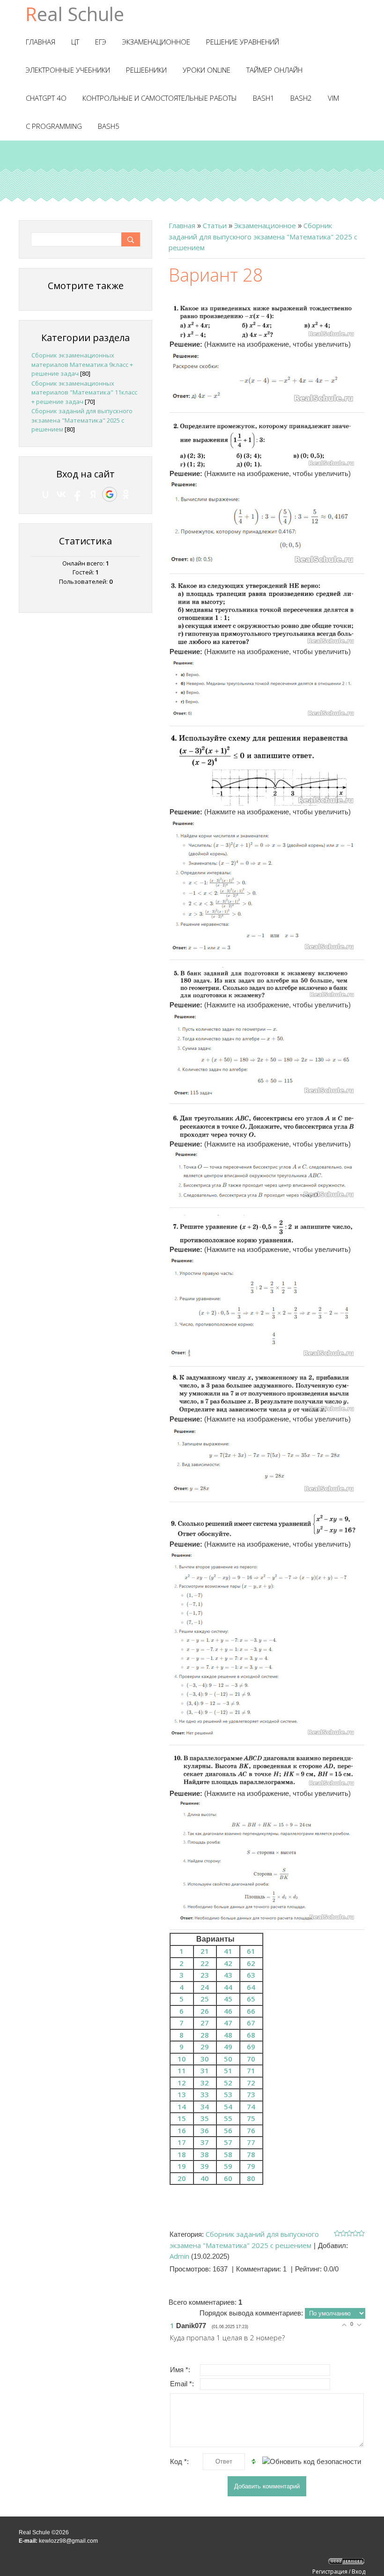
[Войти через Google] (110, 494)
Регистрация (330, 2572)
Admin (179, 2256)
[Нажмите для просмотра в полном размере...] (263, 317)
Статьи (215, 225)
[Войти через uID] (45, 494)
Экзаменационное (265, 225)
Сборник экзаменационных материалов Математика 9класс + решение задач (82, 364)
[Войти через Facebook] (77, 494)
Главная (182, 225)
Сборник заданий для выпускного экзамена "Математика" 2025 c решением (263, 236)
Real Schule (75, 14)
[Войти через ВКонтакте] (61, 494)
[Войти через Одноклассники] (126, 494)
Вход (358, 2572)
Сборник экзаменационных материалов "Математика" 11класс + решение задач (84, 392)
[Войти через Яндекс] (93, 494)
